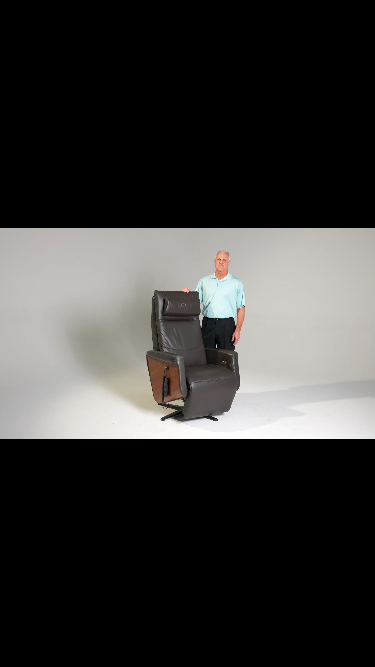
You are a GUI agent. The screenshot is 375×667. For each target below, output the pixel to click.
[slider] (186, 650)
